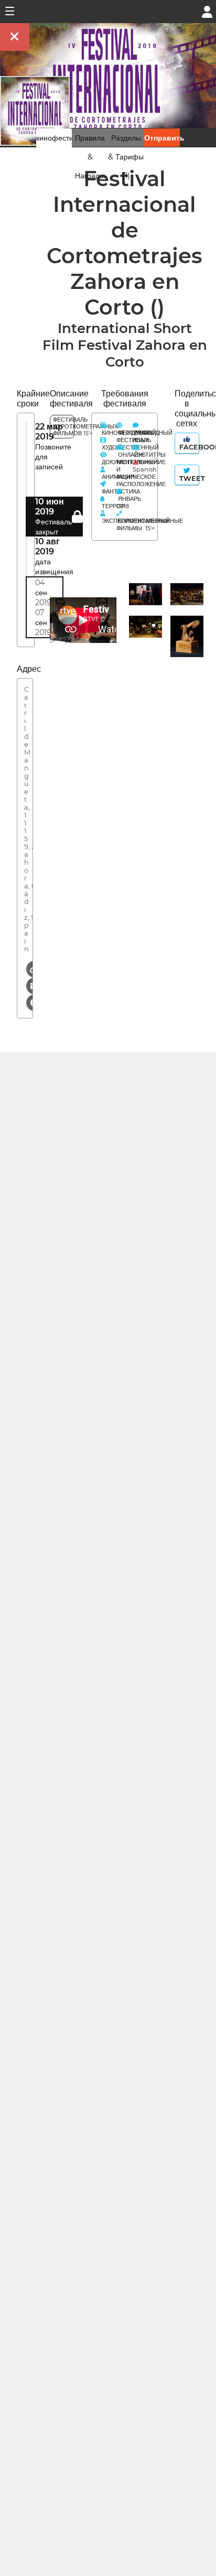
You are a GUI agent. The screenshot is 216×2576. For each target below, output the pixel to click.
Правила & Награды (90, 157)
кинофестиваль (63, 138)
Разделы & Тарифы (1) (126, 157)
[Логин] (207, 11)
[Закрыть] (15, 37)
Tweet (188, 479)
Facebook (188, 447)
